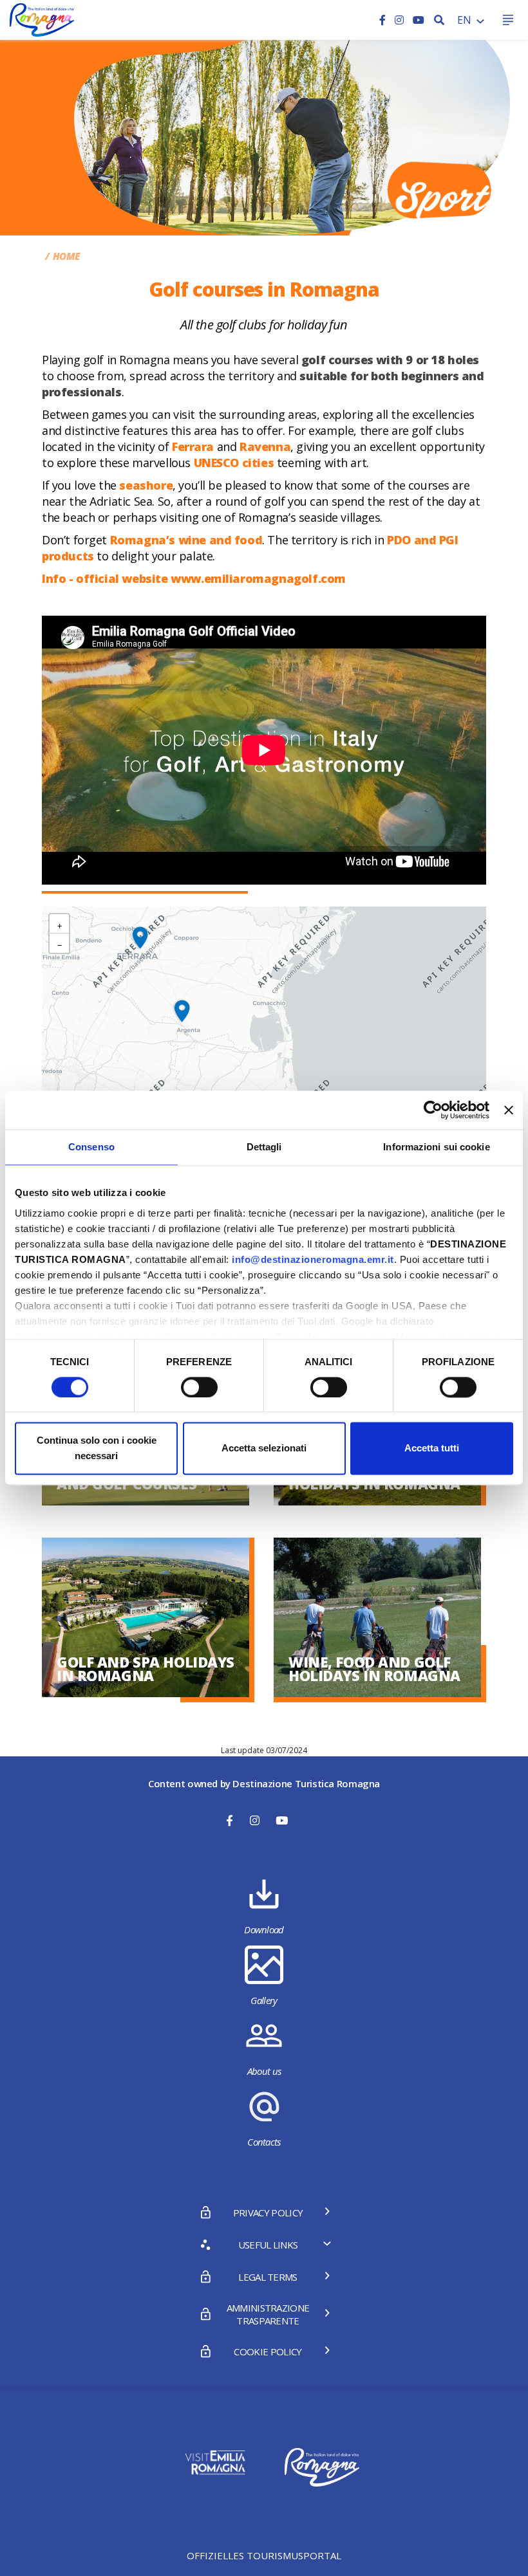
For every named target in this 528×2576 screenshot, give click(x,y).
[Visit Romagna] (42, 19)
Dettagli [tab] (264, 1147)
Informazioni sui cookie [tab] (436, 1147)
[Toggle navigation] (508, 20)
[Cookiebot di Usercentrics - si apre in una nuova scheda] (433, 1110)
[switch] (199, 1387)
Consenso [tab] (91, 1147)
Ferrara (193, 446)
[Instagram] (401, 20)
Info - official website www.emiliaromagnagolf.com (194, 578)
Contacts (264, 2142)
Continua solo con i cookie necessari (97, 1449)
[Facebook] (384, 20)
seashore (146, 485)
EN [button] (466, 20)
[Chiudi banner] (509, 1110)
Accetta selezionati (264, 1449)
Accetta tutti (432, 1449)
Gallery (264, 2000)
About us (264, 2071)
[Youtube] (419, 20)
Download (264, 1929)
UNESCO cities (234, 463)
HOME (66, 256)
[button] (182, 1011)
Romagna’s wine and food (186, 540)
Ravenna (265, 446)
